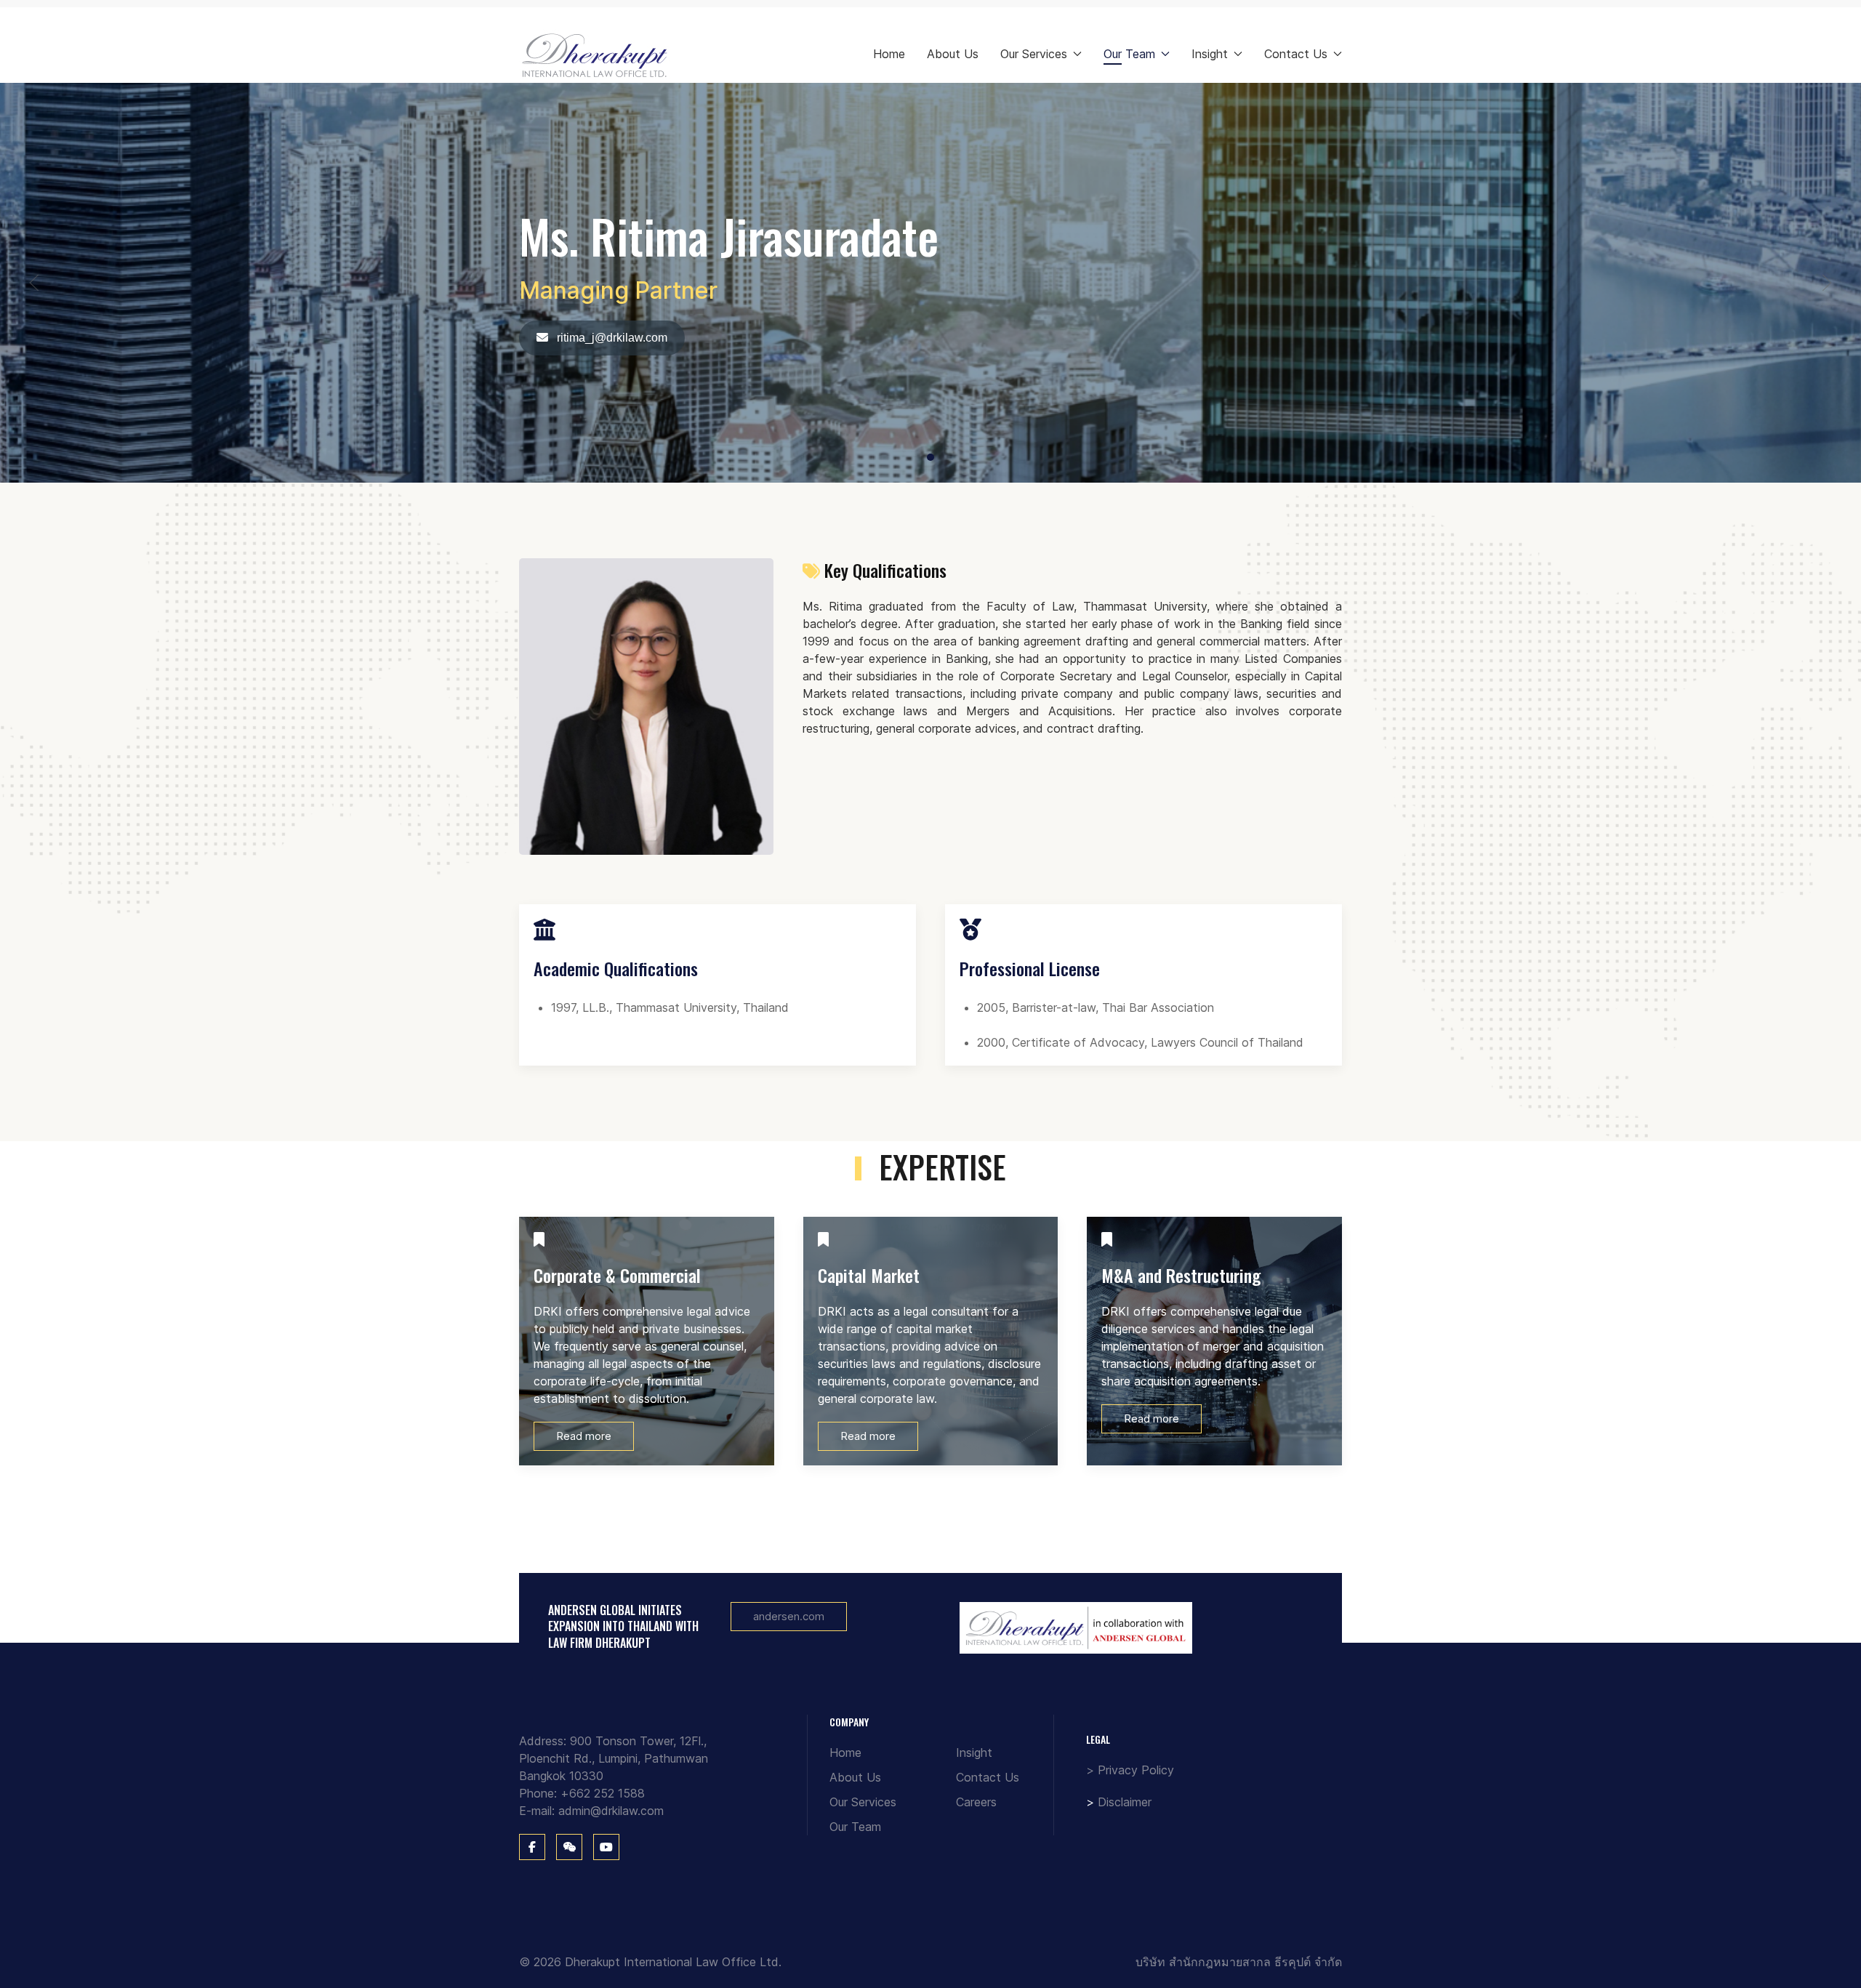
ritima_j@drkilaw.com (611, 338)
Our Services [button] (1034, 54)
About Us (953, 54)
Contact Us (988, 1777)
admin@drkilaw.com (611, 1811)
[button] (34, 283)
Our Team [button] (1129, 54)
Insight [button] (1210, 54)
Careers (976, 1802)
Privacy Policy (1136, 1770)
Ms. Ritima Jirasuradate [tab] (934, 458)
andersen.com (789, 1616)
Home (889, 54)
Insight (974, 1752)
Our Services (863, 1802)
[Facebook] (532, 1847)
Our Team (855, 1827)
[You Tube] (606, 1847)
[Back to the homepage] (595, 54)
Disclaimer (1125, 1802)
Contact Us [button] (1296, 54)
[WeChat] (569, 1847)
